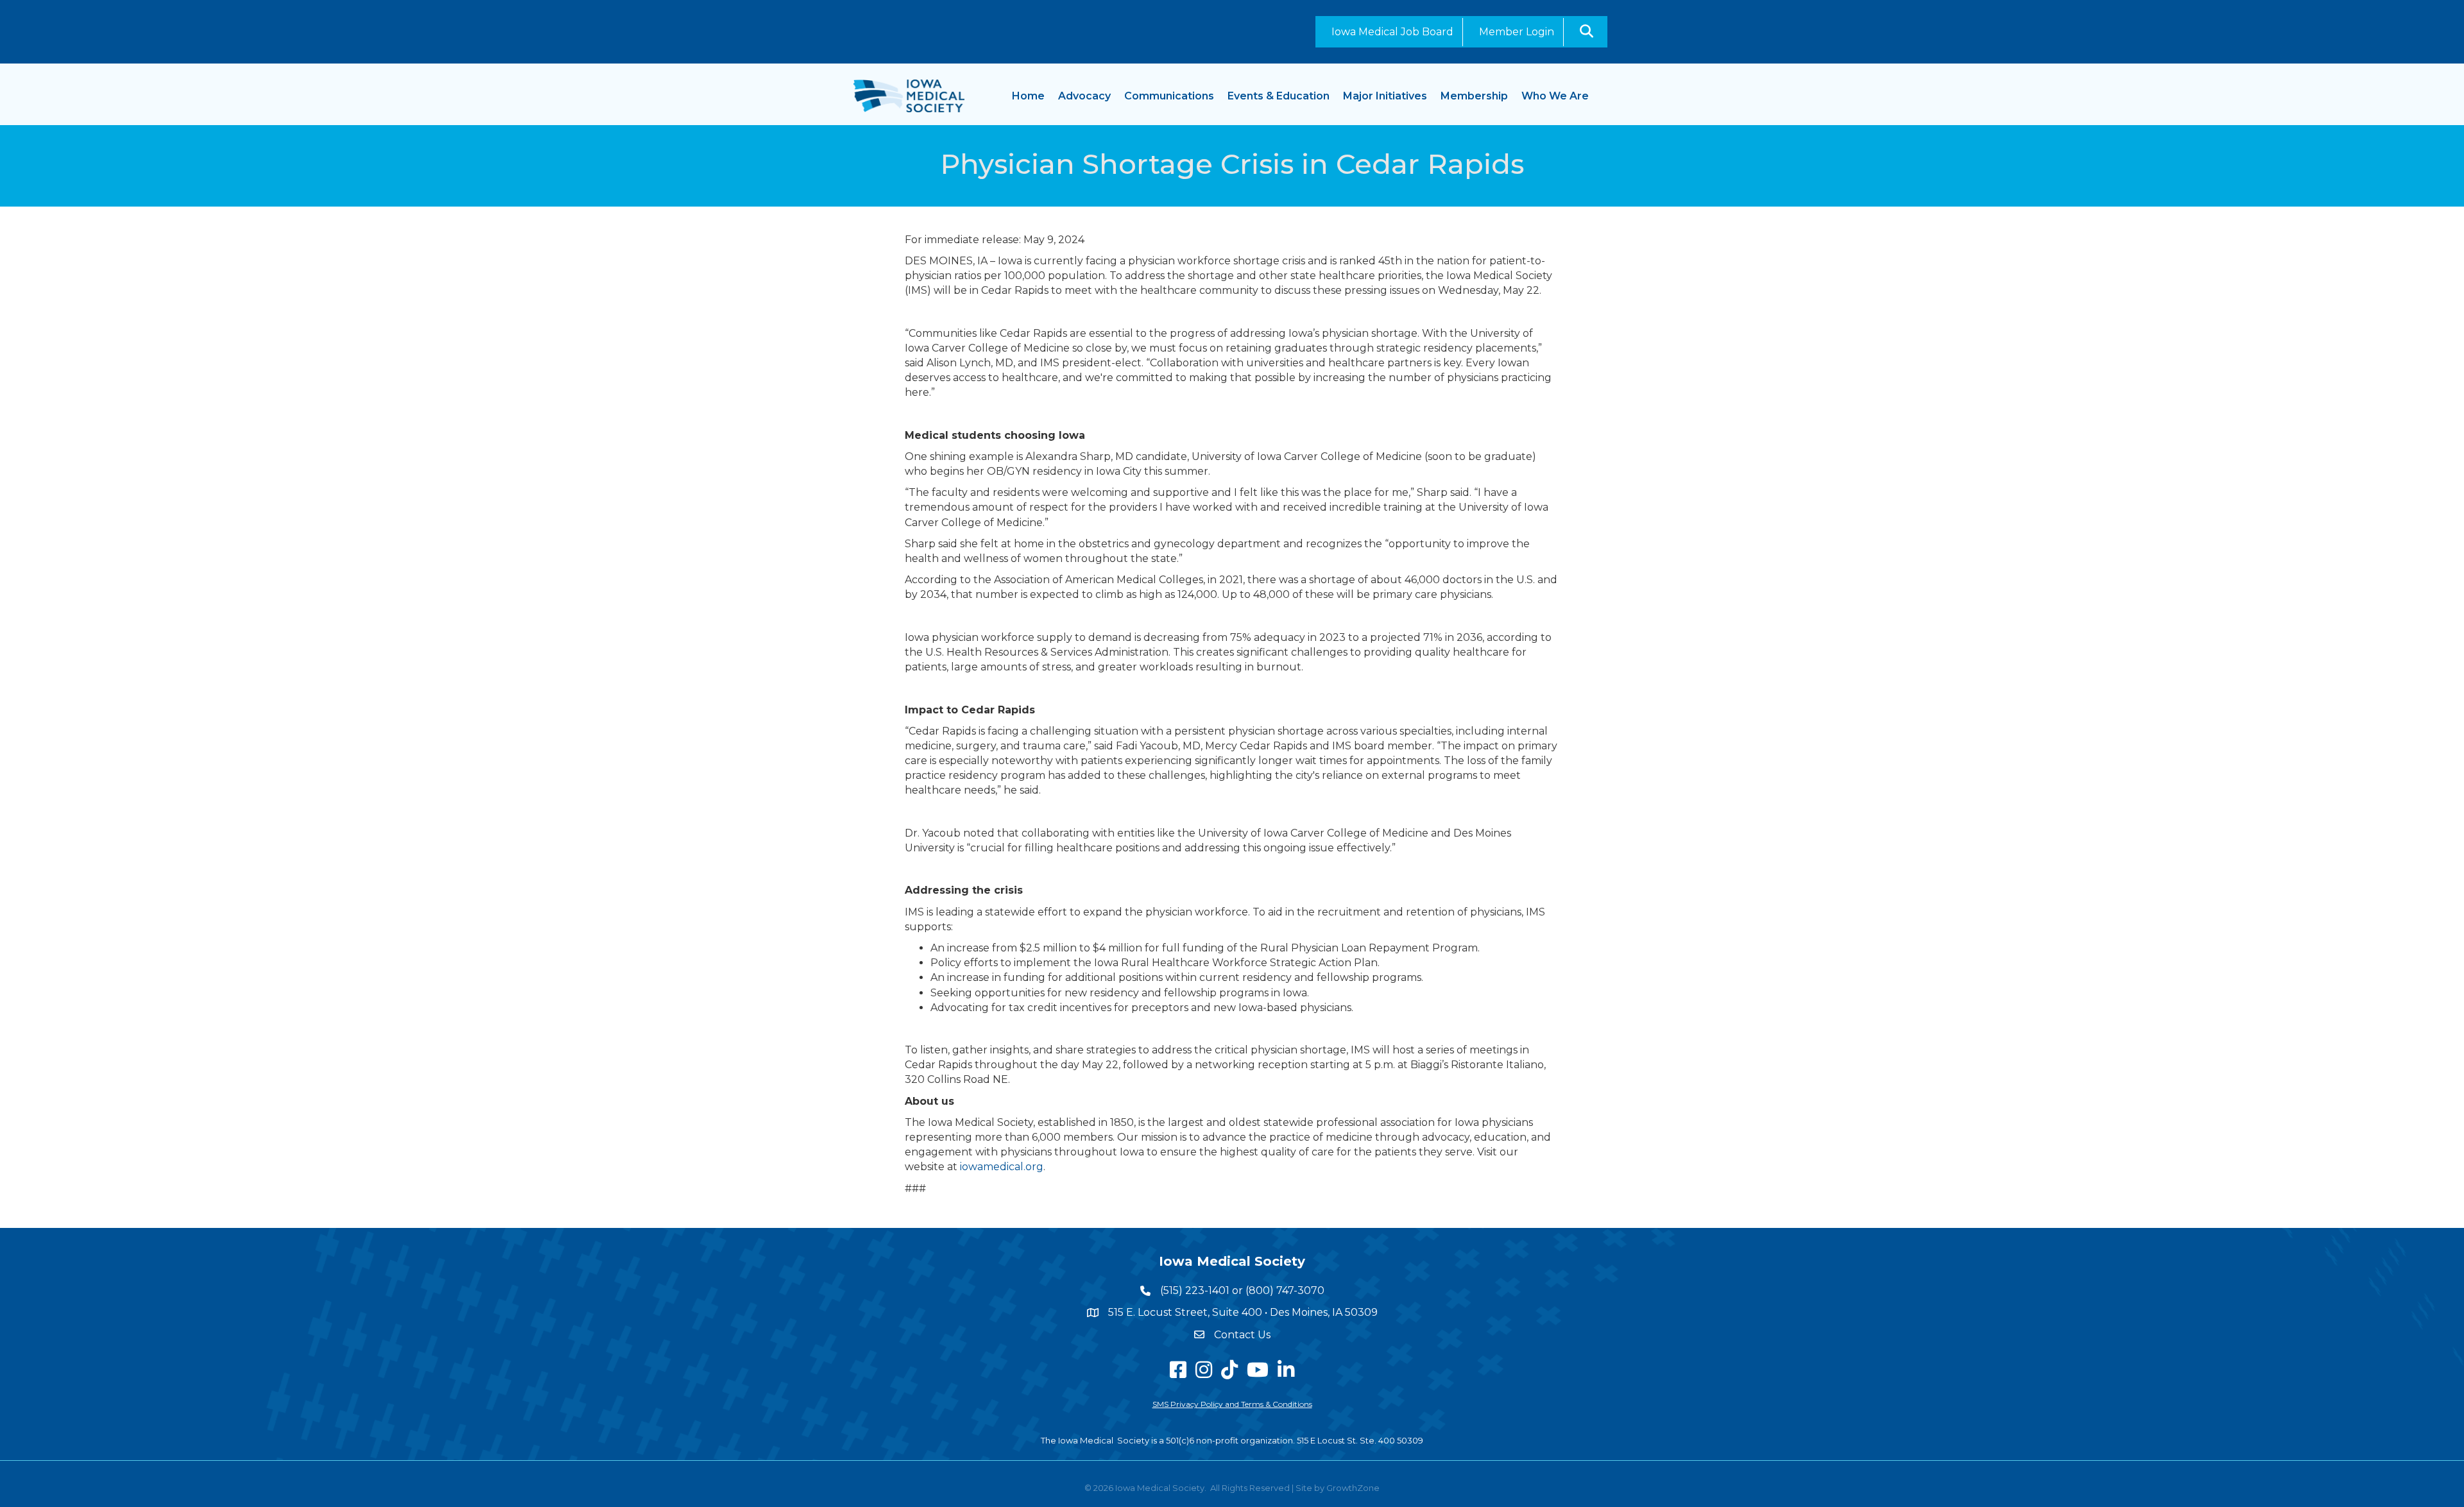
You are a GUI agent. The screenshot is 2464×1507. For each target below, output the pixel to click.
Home (1028, 96)
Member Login (1517, 32)
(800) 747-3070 (1285, 1290)
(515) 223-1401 (1195, 1290)
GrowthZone (1353, 1488)
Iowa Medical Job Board (1392, 32)
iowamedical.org (1002, 1167)
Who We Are (1555, 96)
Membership (1474, 96)
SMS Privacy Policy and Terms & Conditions (1232, 1404)
